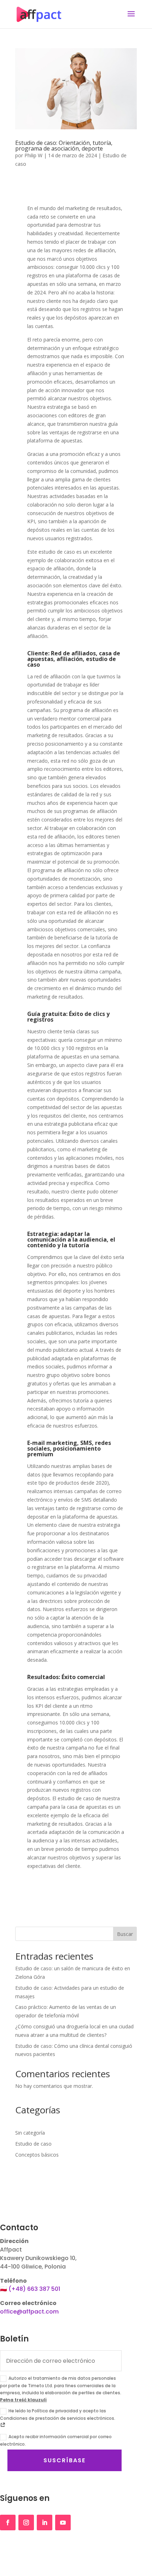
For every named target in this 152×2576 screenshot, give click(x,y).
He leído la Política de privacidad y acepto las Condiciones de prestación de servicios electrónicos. (58, 2414)
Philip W (33, 155)
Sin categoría (30, 2133)
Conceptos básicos (37, 2155)
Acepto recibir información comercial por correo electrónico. (56, 2440)
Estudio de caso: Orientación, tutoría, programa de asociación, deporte (64, 146)
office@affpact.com (29, 2312)
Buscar (125, 1934)
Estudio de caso (33, 2144)
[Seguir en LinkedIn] (45, 2523)
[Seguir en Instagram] (26, 2523)
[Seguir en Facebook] (8, 2523)
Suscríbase (65, 2460)
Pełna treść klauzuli (23, 2400)
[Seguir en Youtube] (63, 2523)
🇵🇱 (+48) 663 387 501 (30, 2289)
